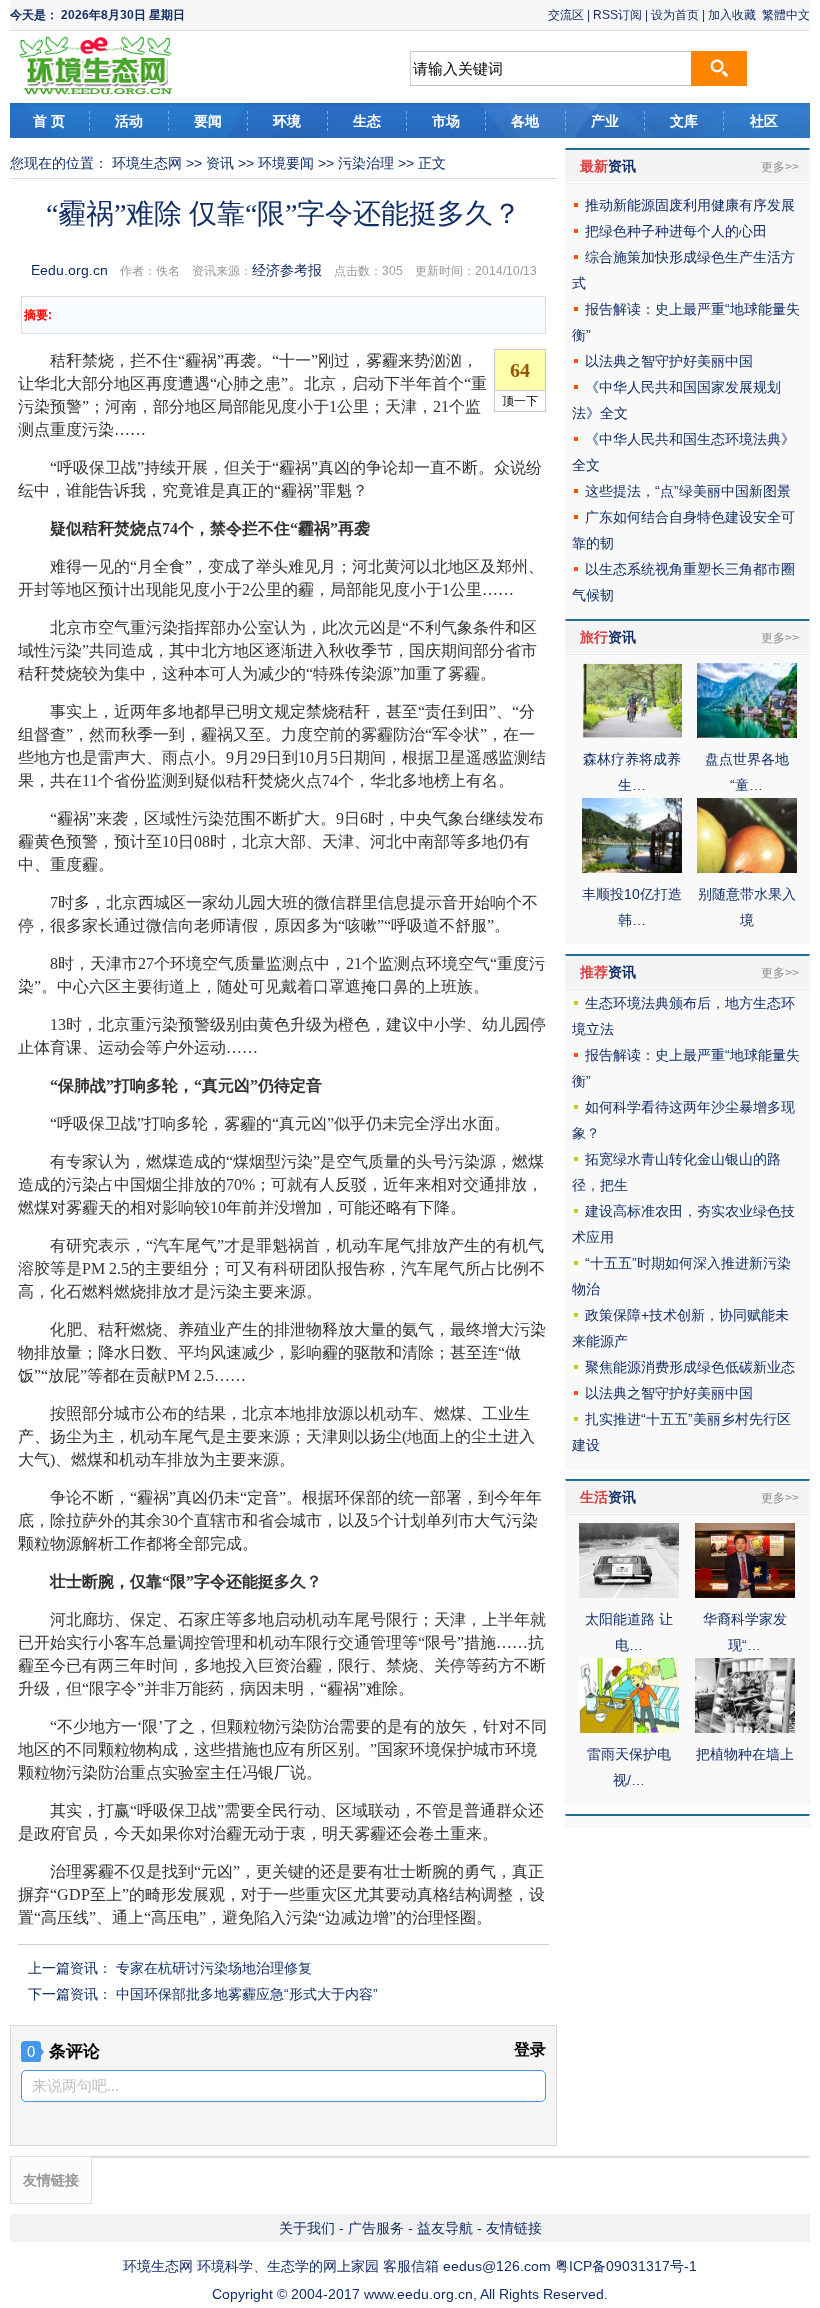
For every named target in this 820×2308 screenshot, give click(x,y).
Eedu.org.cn (69, 270)
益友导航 (445, 2228)
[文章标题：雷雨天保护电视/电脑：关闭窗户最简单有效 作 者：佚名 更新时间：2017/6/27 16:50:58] (629, 1728)
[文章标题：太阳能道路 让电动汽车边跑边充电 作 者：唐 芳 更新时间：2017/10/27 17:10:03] (629, 1593)
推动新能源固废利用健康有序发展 (690, 205)
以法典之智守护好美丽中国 (669, 361)
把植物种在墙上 (745, 1754)
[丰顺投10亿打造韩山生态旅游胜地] (632, 868)
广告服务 (376, 2228)
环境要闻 (286, 163)
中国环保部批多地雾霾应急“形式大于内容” (247, 1994)
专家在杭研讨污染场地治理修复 (214, 1968)
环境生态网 (147, 163)
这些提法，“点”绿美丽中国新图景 (688, 491)
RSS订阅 (617, 15)
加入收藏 (732, 15)
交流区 (566, 15)
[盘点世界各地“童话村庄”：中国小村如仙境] (747, 733)
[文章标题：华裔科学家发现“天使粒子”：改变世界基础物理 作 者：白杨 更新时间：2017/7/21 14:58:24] (745, 1593)
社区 (764, 121)
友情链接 (514, 2228)
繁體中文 (786, 15)
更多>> (780, 167)
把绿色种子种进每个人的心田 (676, 231)
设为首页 (675, 15)
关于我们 (307, 2228)
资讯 (220, 163)
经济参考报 (287, 270)
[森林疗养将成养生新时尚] (632, 733)
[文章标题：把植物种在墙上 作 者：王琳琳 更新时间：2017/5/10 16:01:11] (745, 1728)
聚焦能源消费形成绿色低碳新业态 (690, 1367)
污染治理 (366, 163)
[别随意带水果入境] (747, 868)
